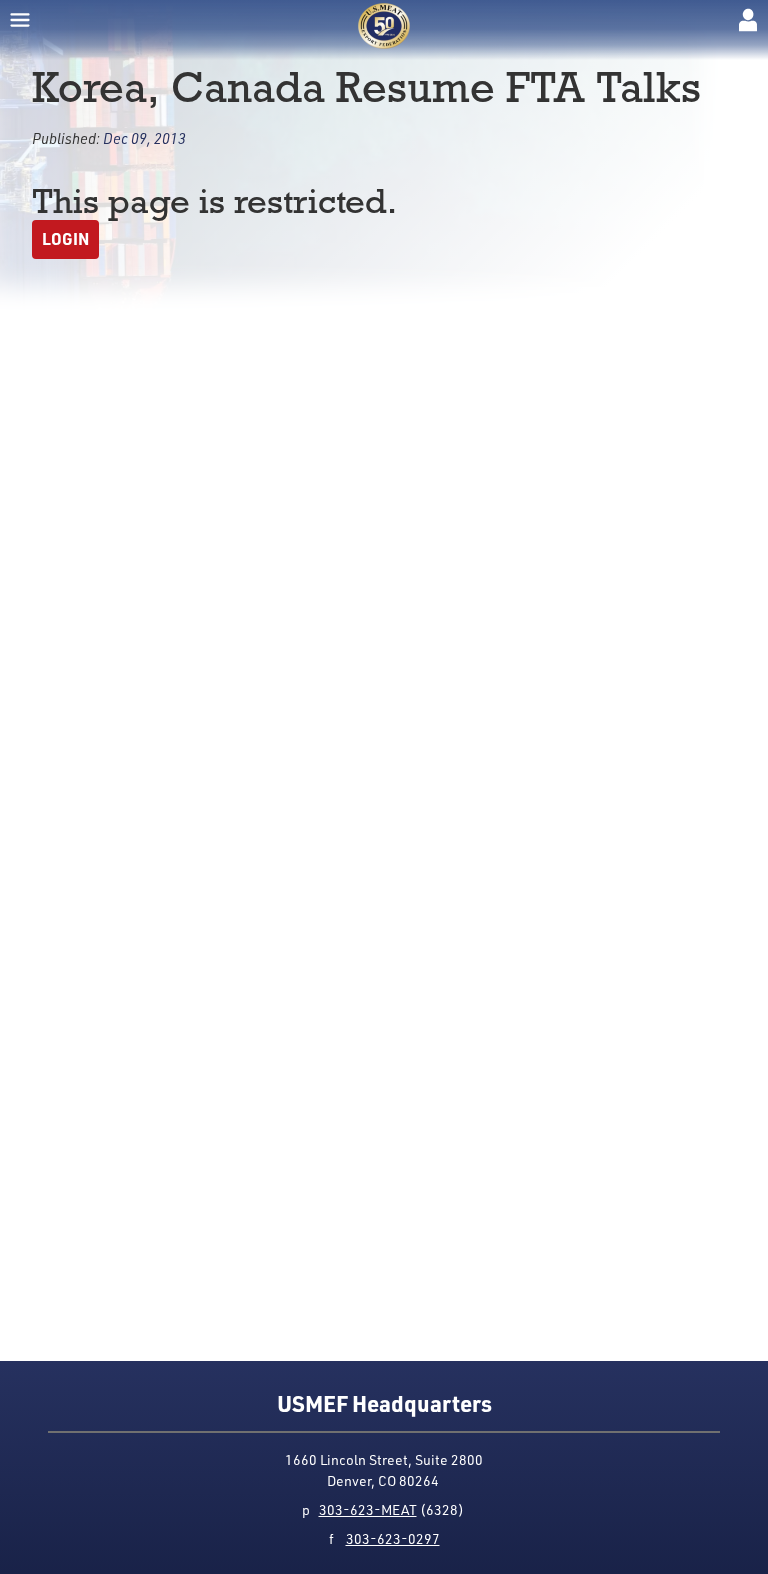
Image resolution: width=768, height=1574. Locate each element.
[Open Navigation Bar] (20, 20)
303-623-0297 (393, 1538)
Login (65, 238)
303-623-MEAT (368, 1509)
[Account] (748, 20)
